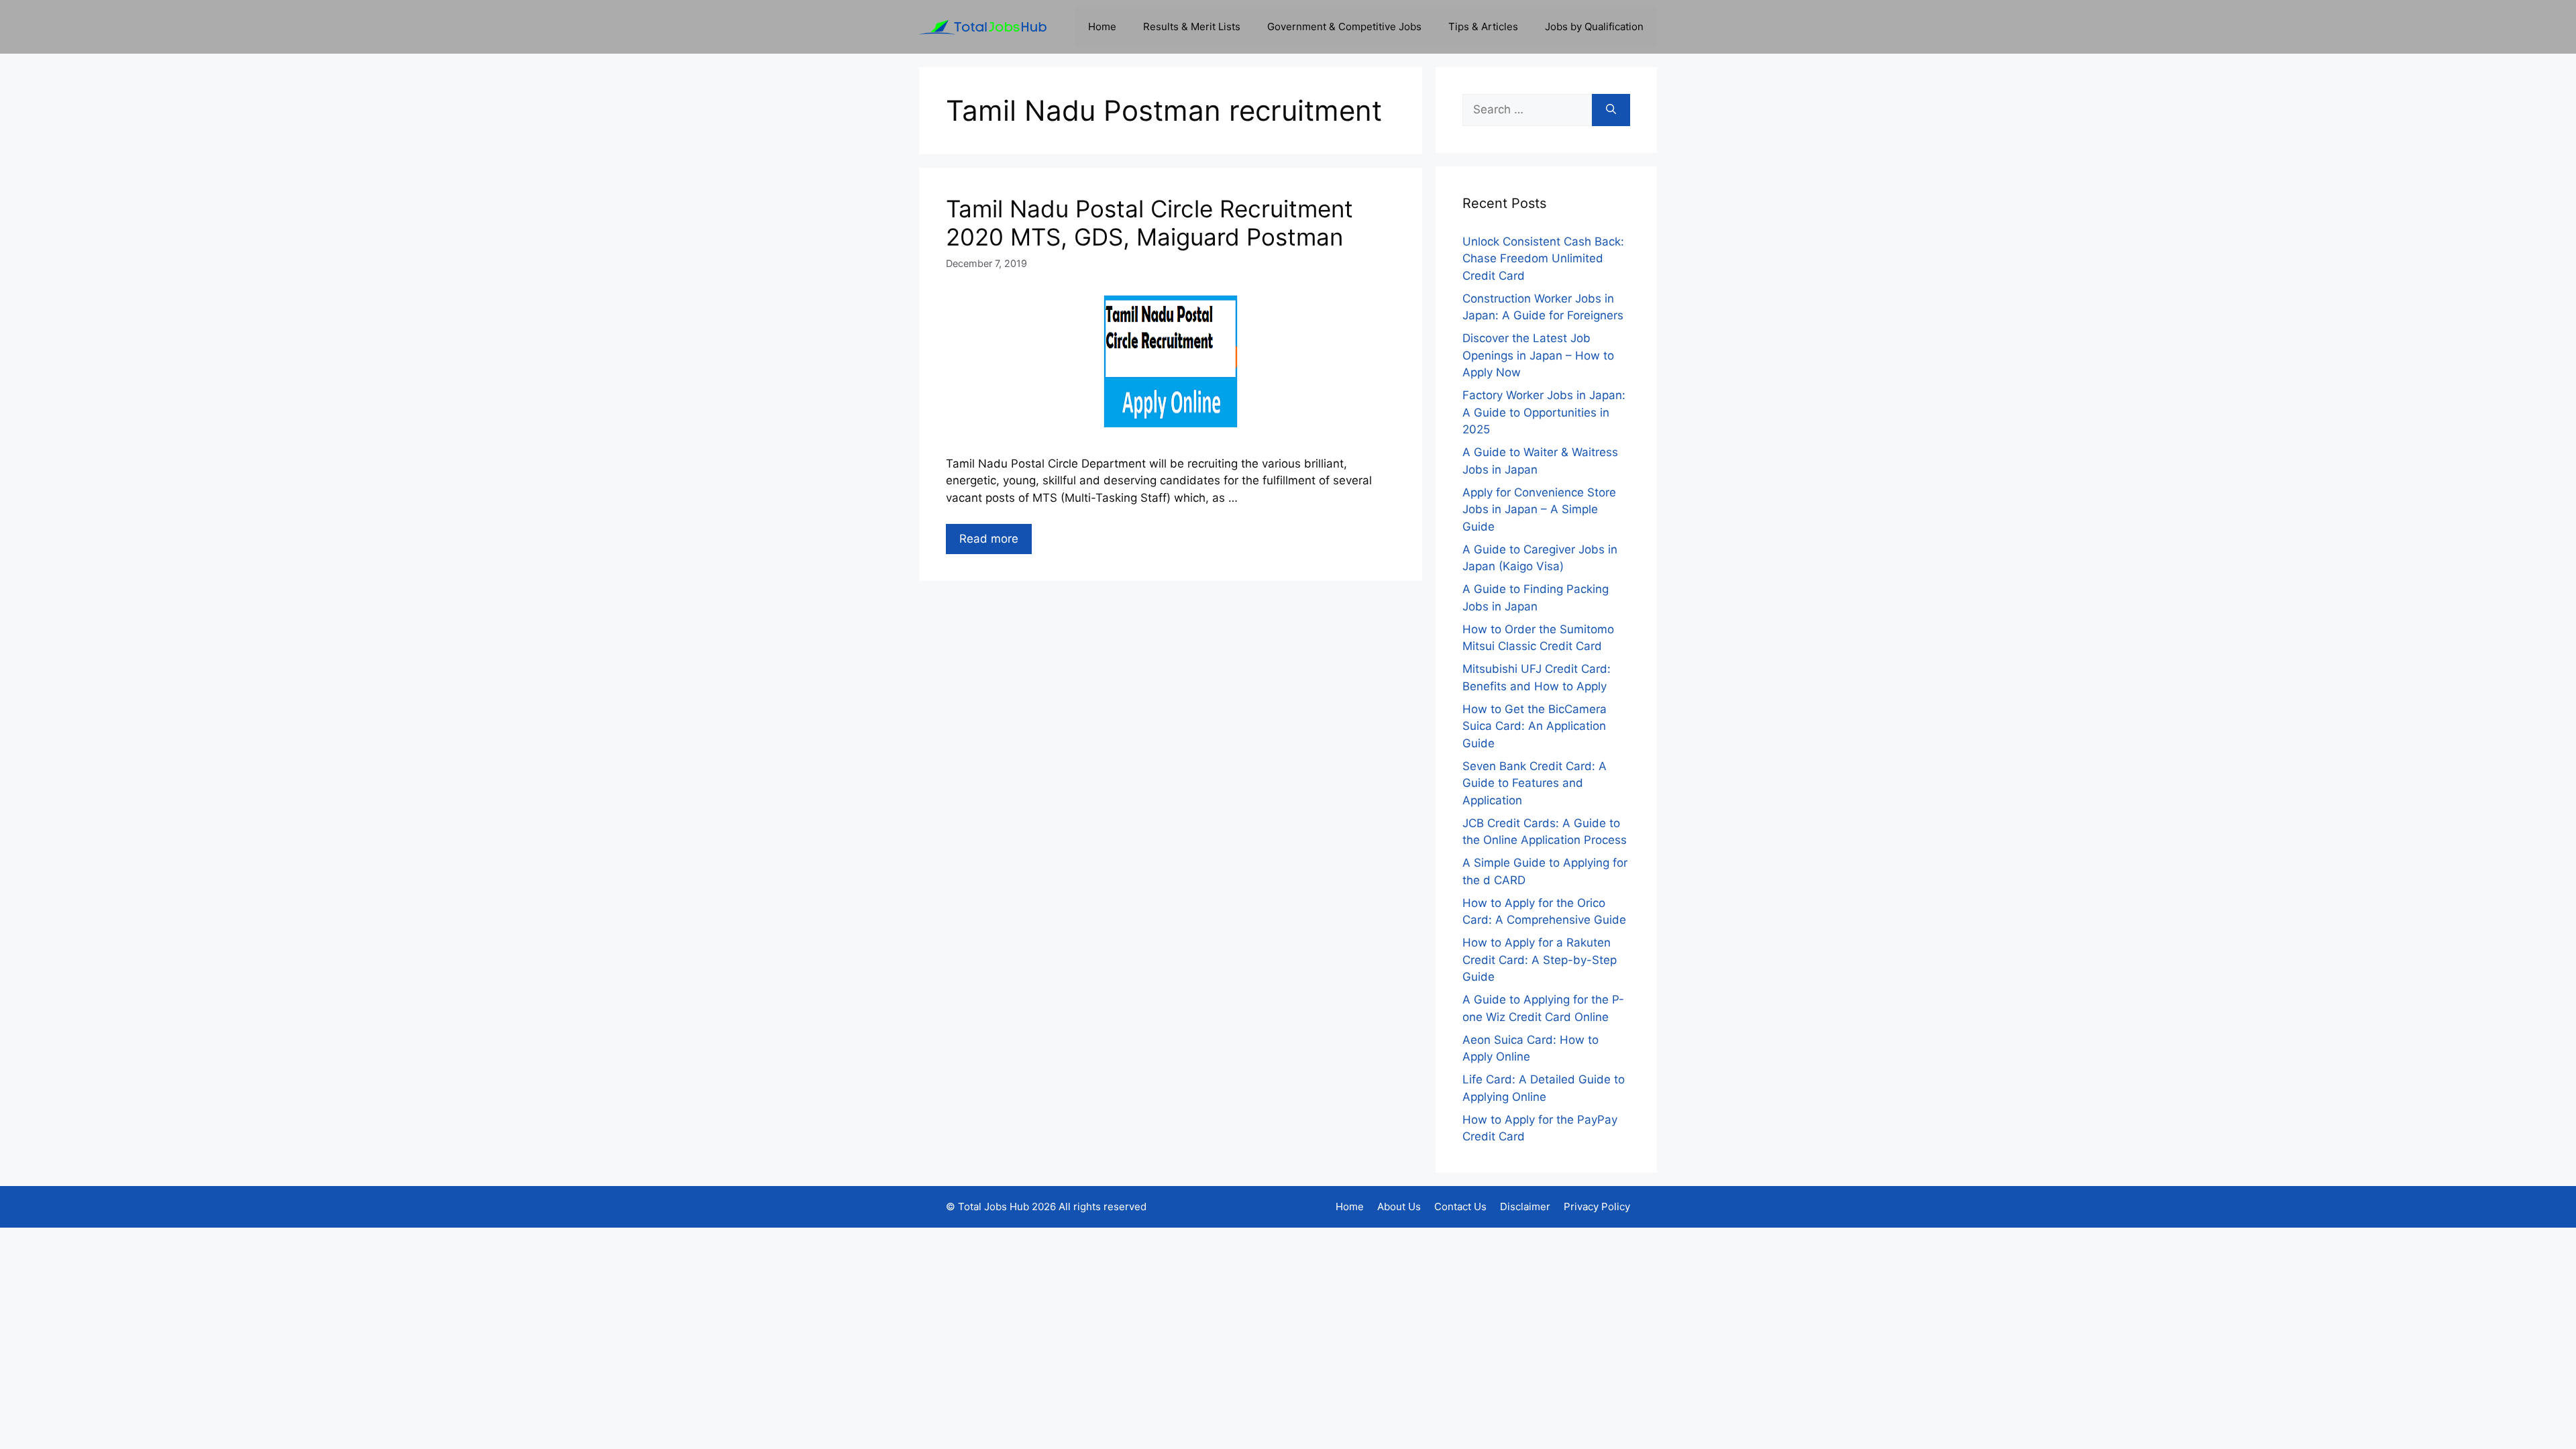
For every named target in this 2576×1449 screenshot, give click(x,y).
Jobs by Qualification (1594, 26)
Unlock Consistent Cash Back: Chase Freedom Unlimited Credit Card (1543, 259)
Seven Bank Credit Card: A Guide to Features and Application (1535, 783)
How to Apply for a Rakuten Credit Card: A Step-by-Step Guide (1540, 960)
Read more (989, 539)
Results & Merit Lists (1192, 26)
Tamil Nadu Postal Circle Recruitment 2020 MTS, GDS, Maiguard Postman (1149, 223)
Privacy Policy (1597, 1206)
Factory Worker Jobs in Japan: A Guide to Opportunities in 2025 (1544, 412)
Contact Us (1460, 1206)
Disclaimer (1525, 1206)
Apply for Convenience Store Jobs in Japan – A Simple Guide (1539, 509)
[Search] (1611, 110)
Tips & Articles (1483, 26)
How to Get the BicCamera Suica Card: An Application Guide (1535, 726)
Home (1102, 26)
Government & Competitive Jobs (1344, 26)
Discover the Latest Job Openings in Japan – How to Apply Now (1538, 355)
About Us (1399, 1206)
